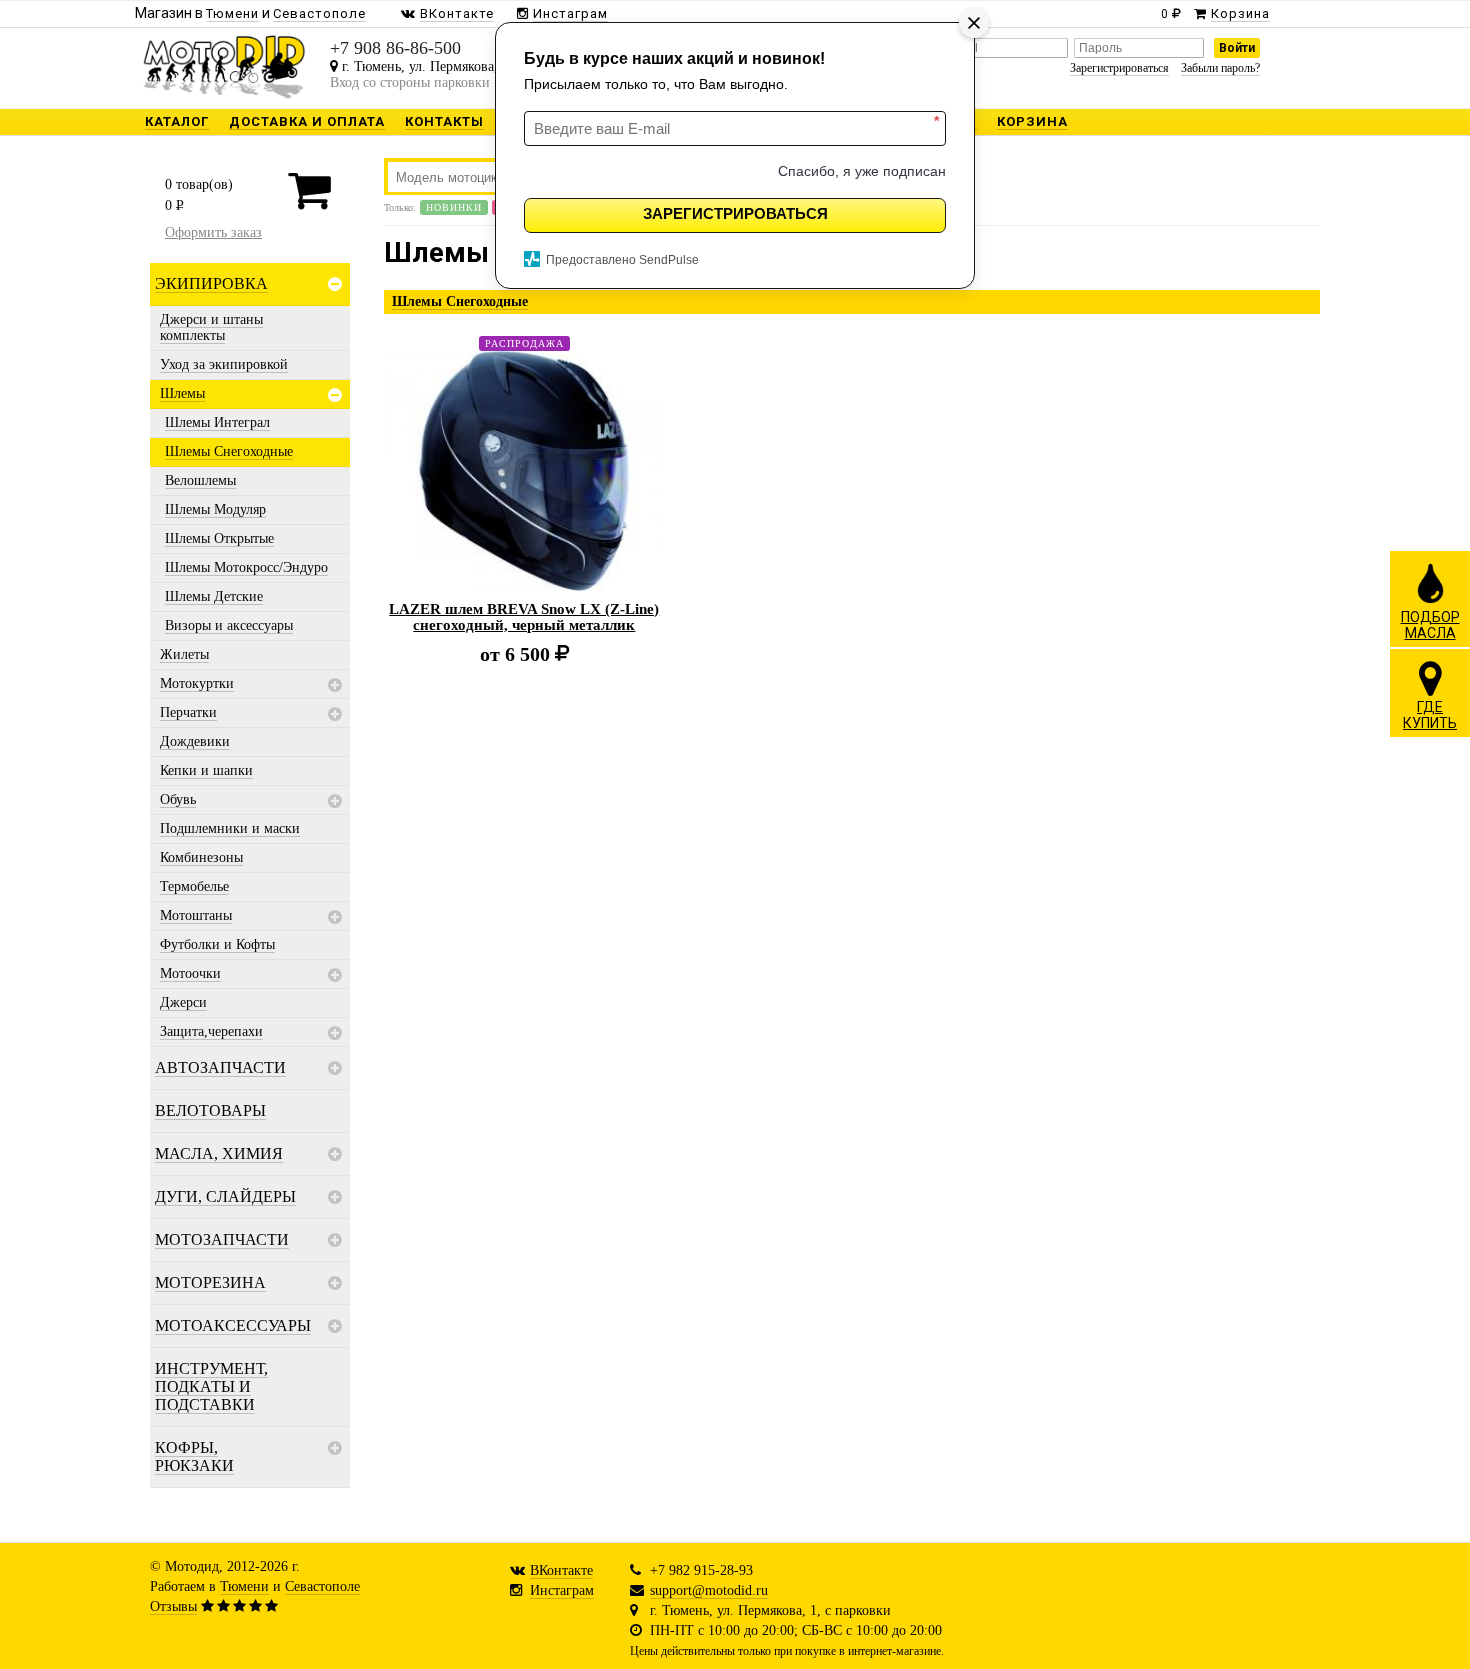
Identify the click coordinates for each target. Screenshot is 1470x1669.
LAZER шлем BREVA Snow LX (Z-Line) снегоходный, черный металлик (524, 617)
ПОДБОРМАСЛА (1430, 625)
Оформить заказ (213, 232)
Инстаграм (562, 1590)
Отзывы (173, 1606)
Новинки (454, 207)
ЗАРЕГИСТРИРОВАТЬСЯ (735, 213)
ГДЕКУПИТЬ (1430, 715)
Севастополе (322, 1586)
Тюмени (244, 1586)
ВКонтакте (561, 1570)
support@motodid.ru (709, 1590)
